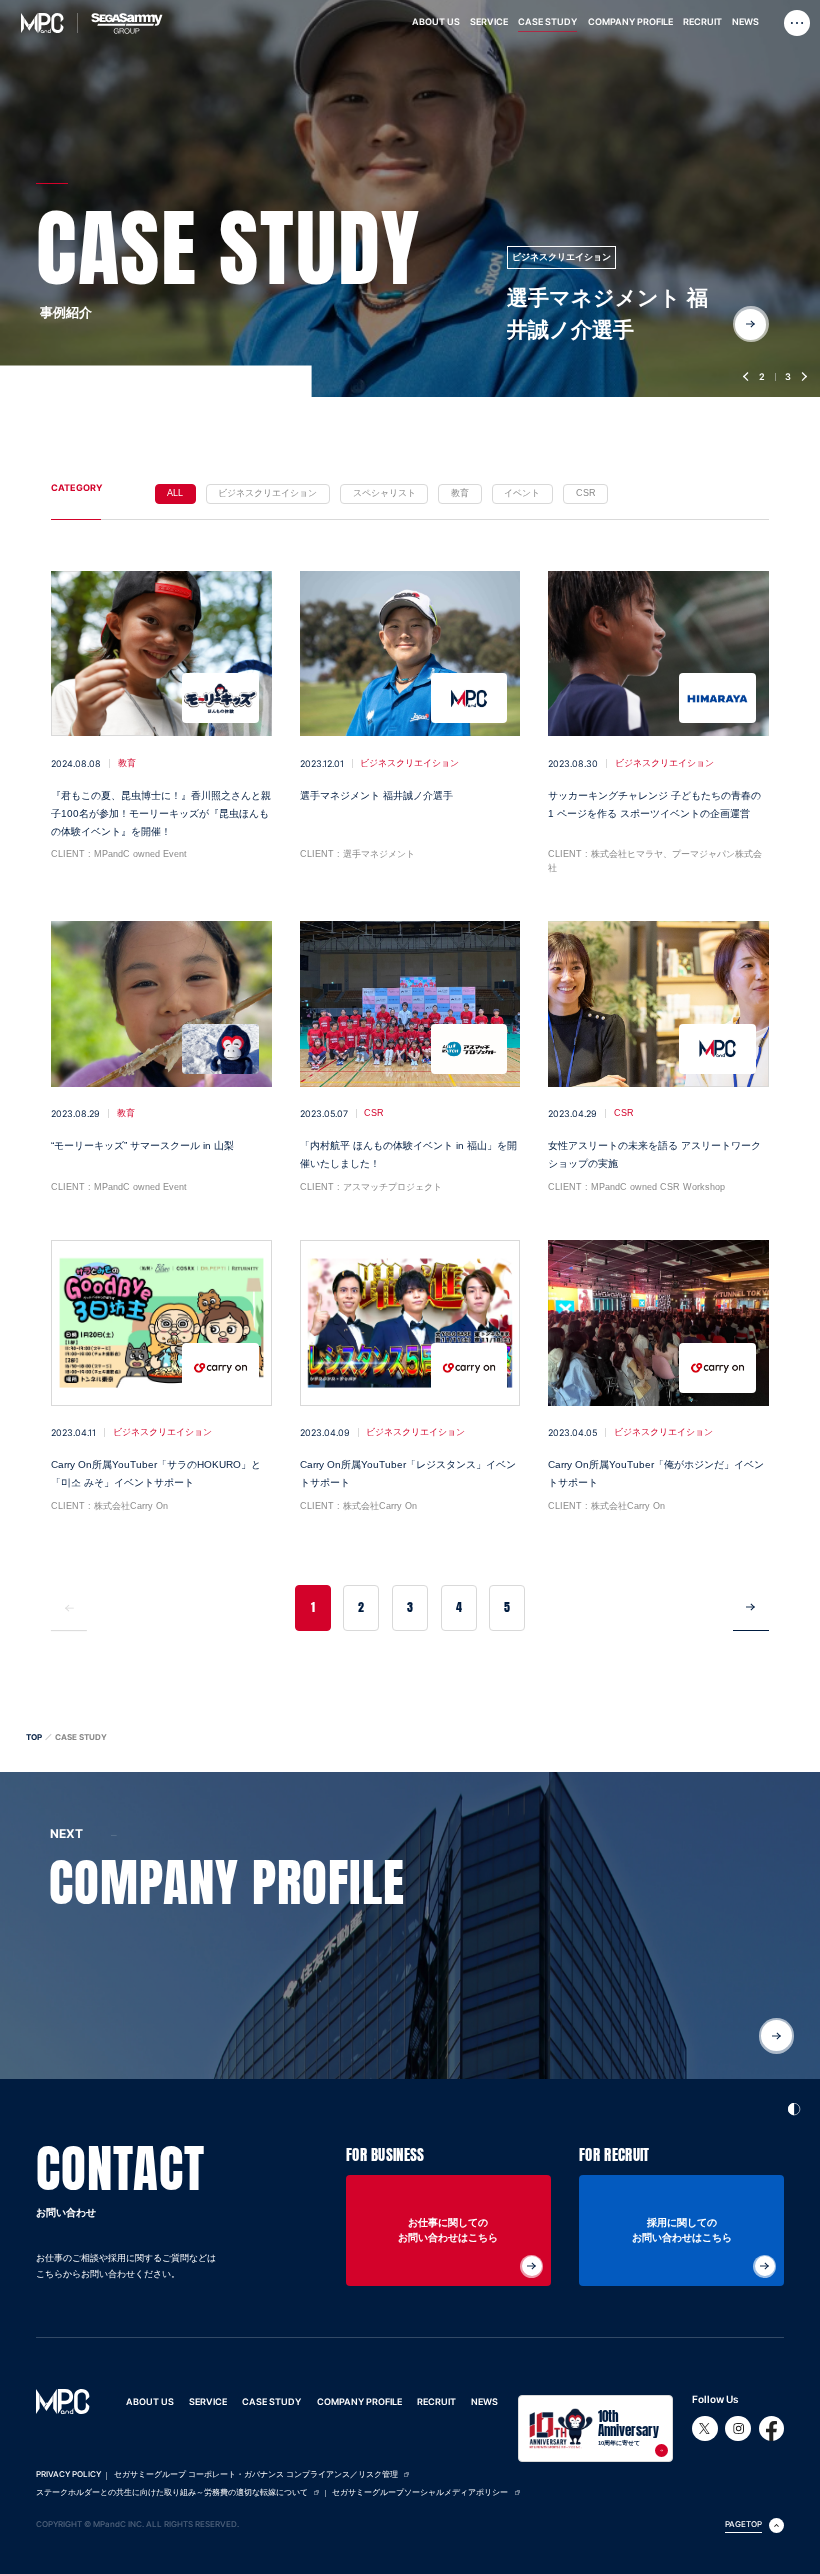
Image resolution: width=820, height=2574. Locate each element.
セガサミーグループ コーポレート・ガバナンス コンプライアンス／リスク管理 (256, 2474)
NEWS (484, 2401)
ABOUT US (150, 2401)
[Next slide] (803, 377)
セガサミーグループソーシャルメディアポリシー (420, 2492)
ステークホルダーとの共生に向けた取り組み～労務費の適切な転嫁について (172, 2492)
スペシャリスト (384, 493)
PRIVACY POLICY (68, 2474)
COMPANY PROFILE (359, 2401)
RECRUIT (436, 2401)
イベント (522, 493)
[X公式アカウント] (705, 2429)
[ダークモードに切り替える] (794, 2105)
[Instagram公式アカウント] (738, 2429)
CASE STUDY (271, 2401)
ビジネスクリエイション (267, 493)
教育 (460, 493)
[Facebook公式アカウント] (772, 2429)
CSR (586, 493)
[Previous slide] (748, 377)
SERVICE (208, 2401)
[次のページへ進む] (751, 1608)
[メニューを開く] (797, 23)
